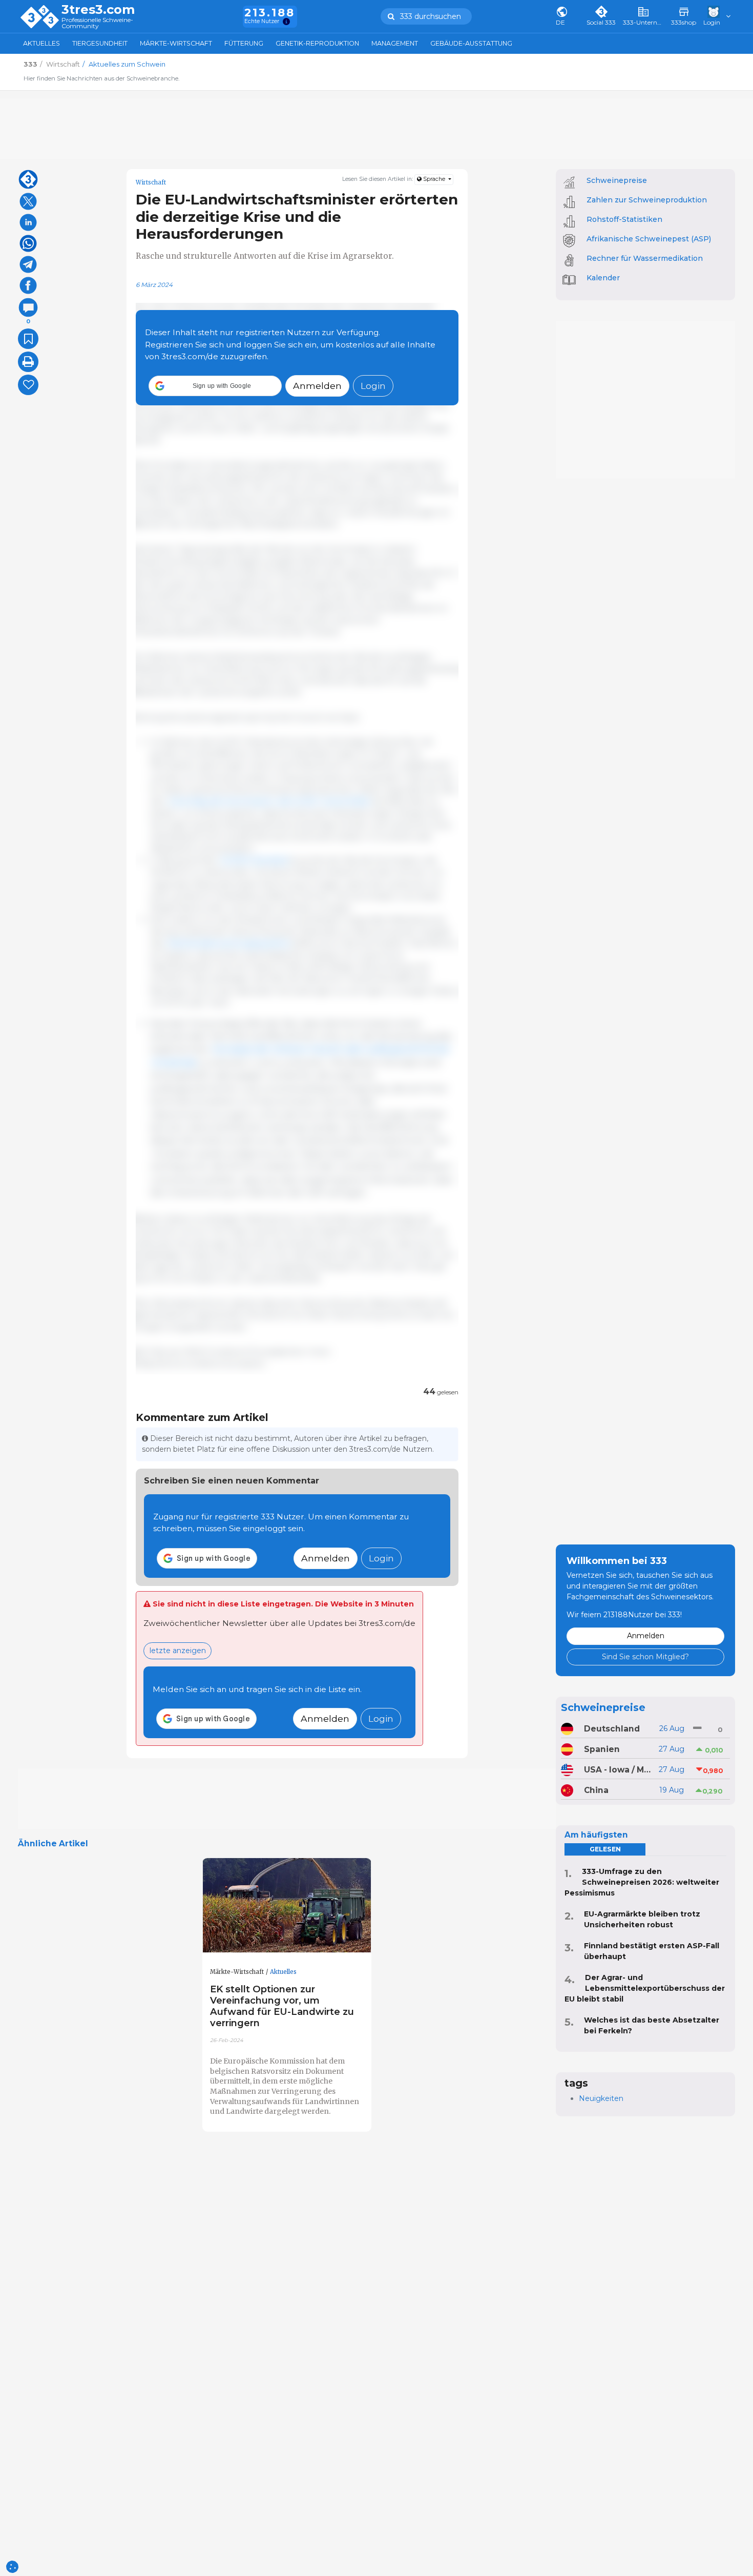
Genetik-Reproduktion (317, 43)
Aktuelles (41, 43)
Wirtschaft (151, 182)
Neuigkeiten (601, 2098)
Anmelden (317, 386)
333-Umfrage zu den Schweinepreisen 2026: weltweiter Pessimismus (642, 1882)
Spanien (602, 1749)
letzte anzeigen (178, 1651)
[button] (215, 386)
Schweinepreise (617, 180)
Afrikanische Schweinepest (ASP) (649, 239)
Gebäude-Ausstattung (471, 43)
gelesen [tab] (605, 1849)
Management (395, 43)
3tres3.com (98, 10)
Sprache (434, 179)
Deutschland (612, 1729)
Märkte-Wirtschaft (176, 43)
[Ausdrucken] (28, 362)
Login (373, 386)
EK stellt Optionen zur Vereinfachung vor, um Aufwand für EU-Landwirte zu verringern (282, 2006)
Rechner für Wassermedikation (645, 258)
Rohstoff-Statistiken (624, 219)
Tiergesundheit (100, 43)
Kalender (603, 278)
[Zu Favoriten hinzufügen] (28, 339)
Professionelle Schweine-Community (97, 23)
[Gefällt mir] (28, 385)
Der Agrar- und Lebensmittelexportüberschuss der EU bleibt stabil (645, 1988)
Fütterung (244, 43)
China (596, 1790)
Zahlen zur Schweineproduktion (647, 200)
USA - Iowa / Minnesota (618, 1770)
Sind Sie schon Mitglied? (645, 1657)
